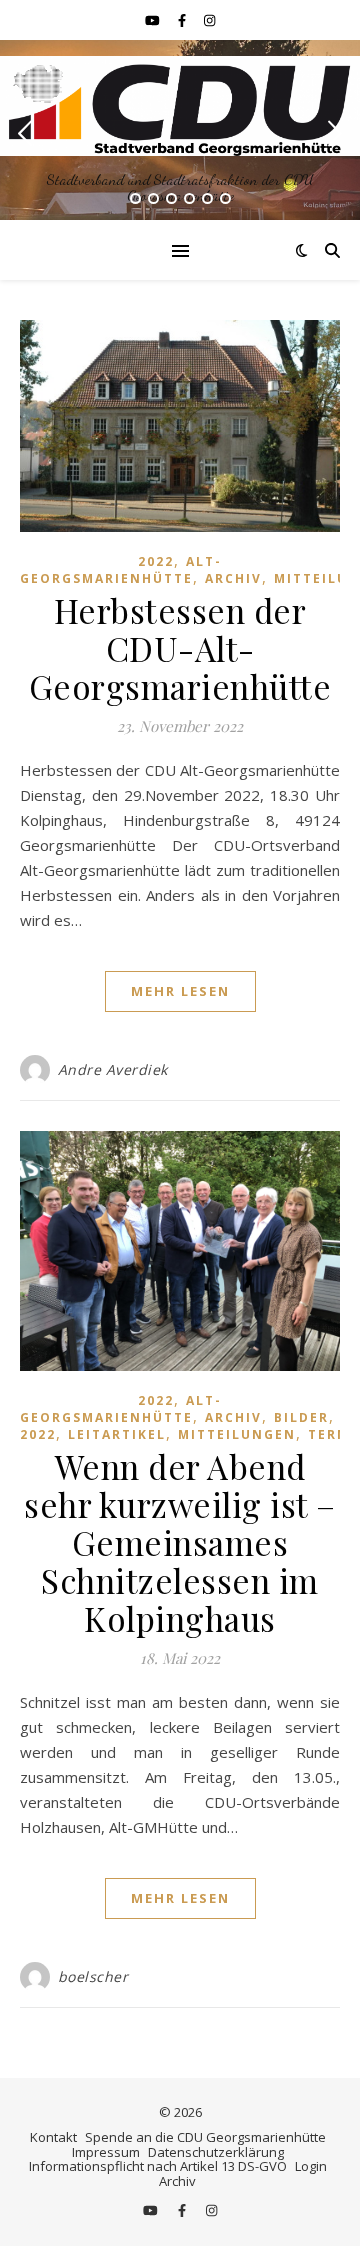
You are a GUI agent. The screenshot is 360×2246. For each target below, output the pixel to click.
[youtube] (154, 20)
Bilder (301, 1417)
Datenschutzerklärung (216, 2152)
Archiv (233, 578)
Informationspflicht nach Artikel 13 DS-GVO (158, 2166)
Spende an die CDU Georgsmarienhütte (205, 2137)
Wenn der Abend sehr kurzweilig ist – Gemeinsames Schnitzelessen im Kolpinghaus (180, 1542)
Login (311, 2166)
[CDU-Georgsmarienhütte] (180, 105)
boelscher (93, 1976)
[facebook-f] (183, 20)
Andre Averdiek (113, 1069)
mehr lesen (180, 991)
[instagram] (209, 20)
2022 (156, 561)
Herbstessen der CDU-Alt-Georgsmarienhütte (180, 648)
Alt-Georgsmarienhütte (121, 570)
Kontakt (53, 2137)
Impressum (106, 2152)
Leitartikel (117, 1434)
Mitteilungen (237, 1434)
